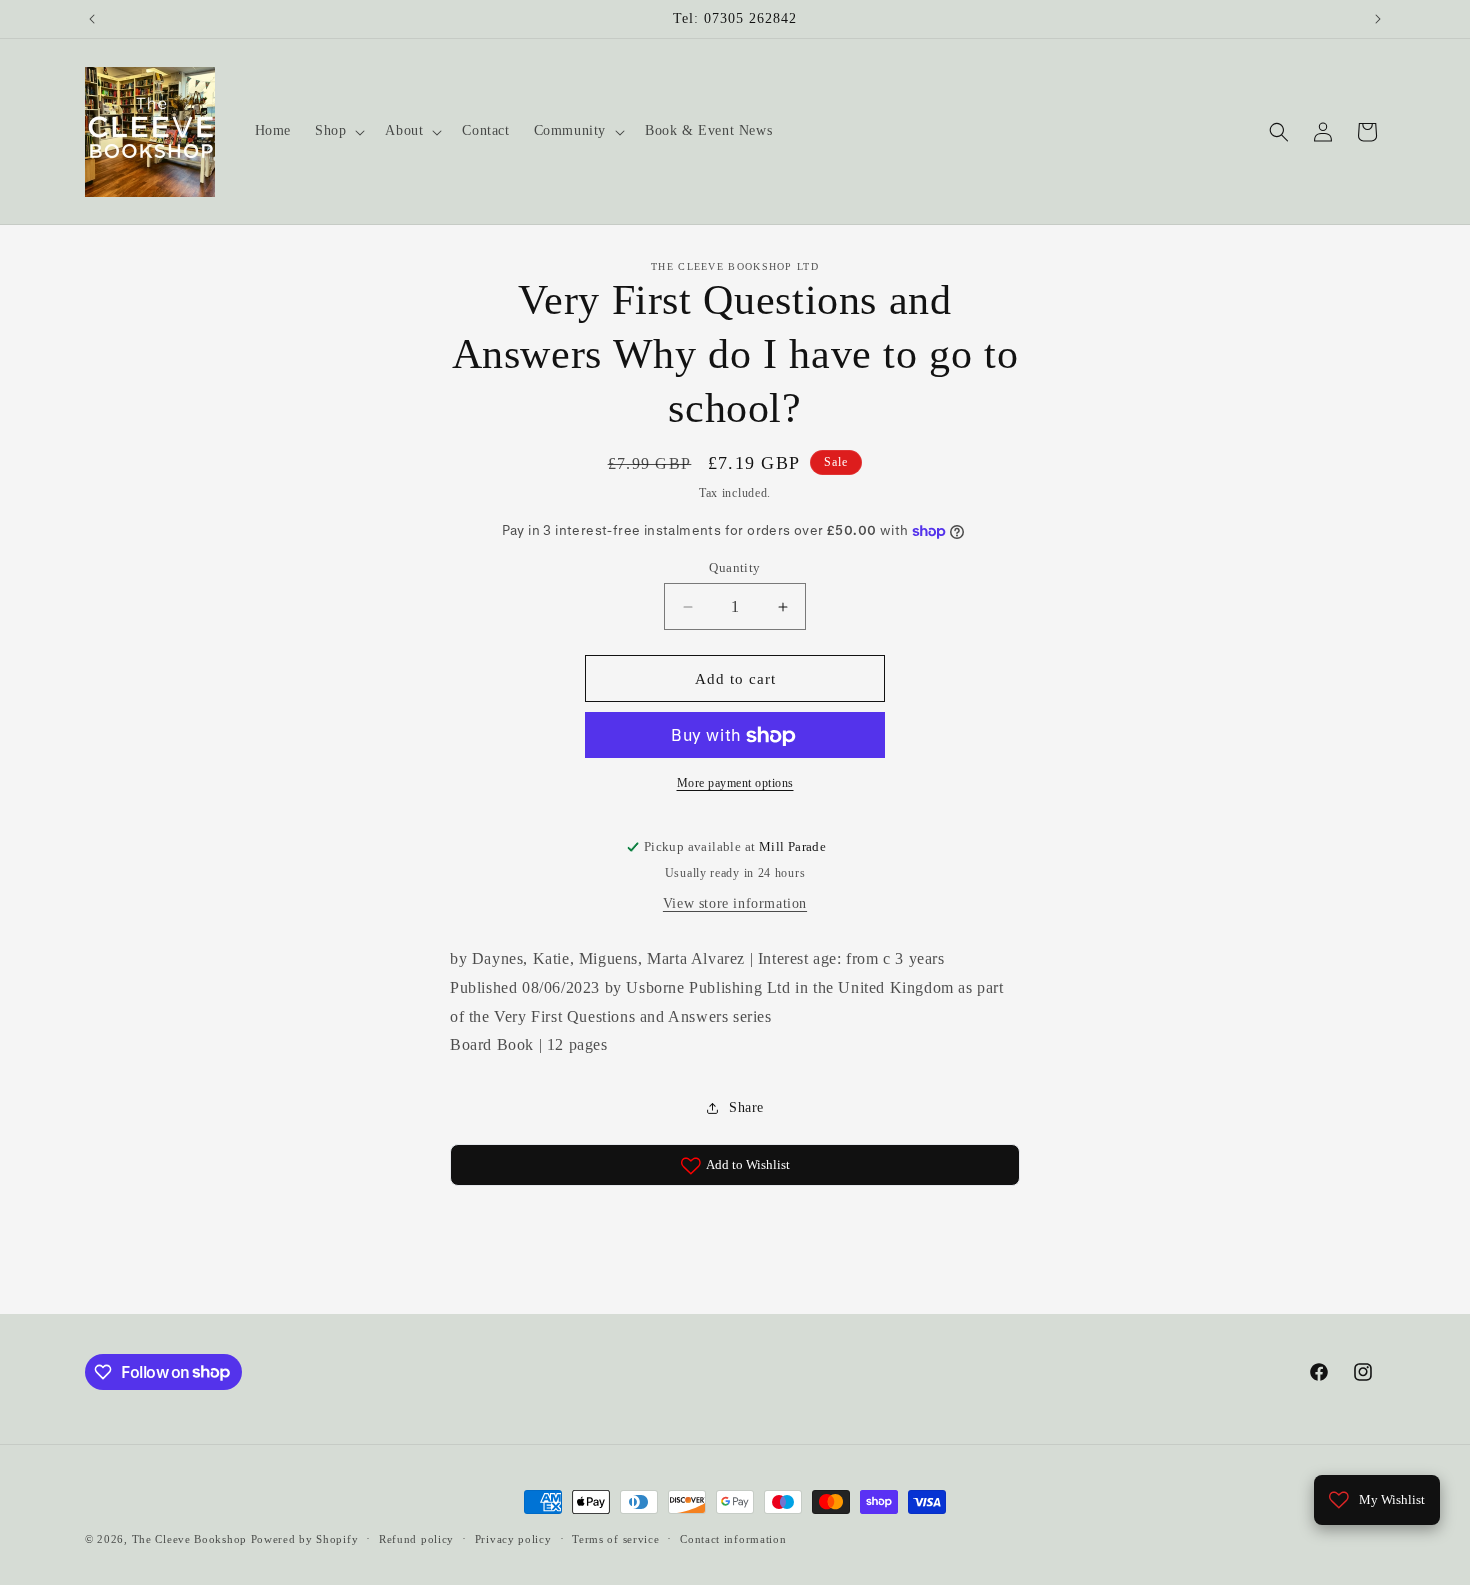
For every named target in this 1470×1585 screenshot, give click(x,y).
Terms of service (615, 1538)
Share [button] (746, 1107)
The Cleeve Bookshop (189, 1539)
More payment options (735, 784)
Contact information (733, 1538)
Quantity (734, 567)
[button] (338, 131)
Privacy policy (513, 1538)
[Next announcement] (1378, 19)
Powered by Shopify (305, 1539)
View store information (735, 903)
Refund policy (416, 1538)
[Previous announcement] (92, 19)
